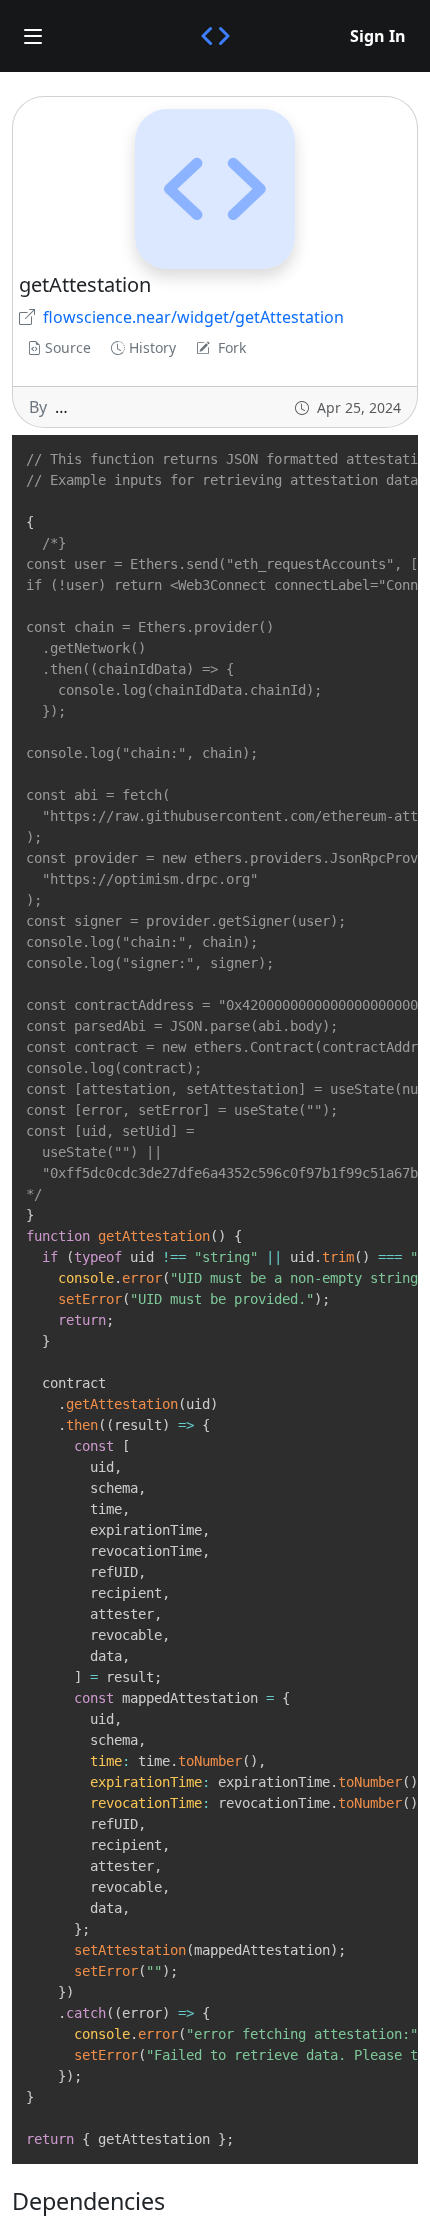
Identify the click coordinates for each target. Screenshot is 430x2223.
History (152, 347)
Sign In (378, 36)
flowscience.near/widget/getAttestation (193, 317)
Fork (232, 347)
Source (68, 347)
